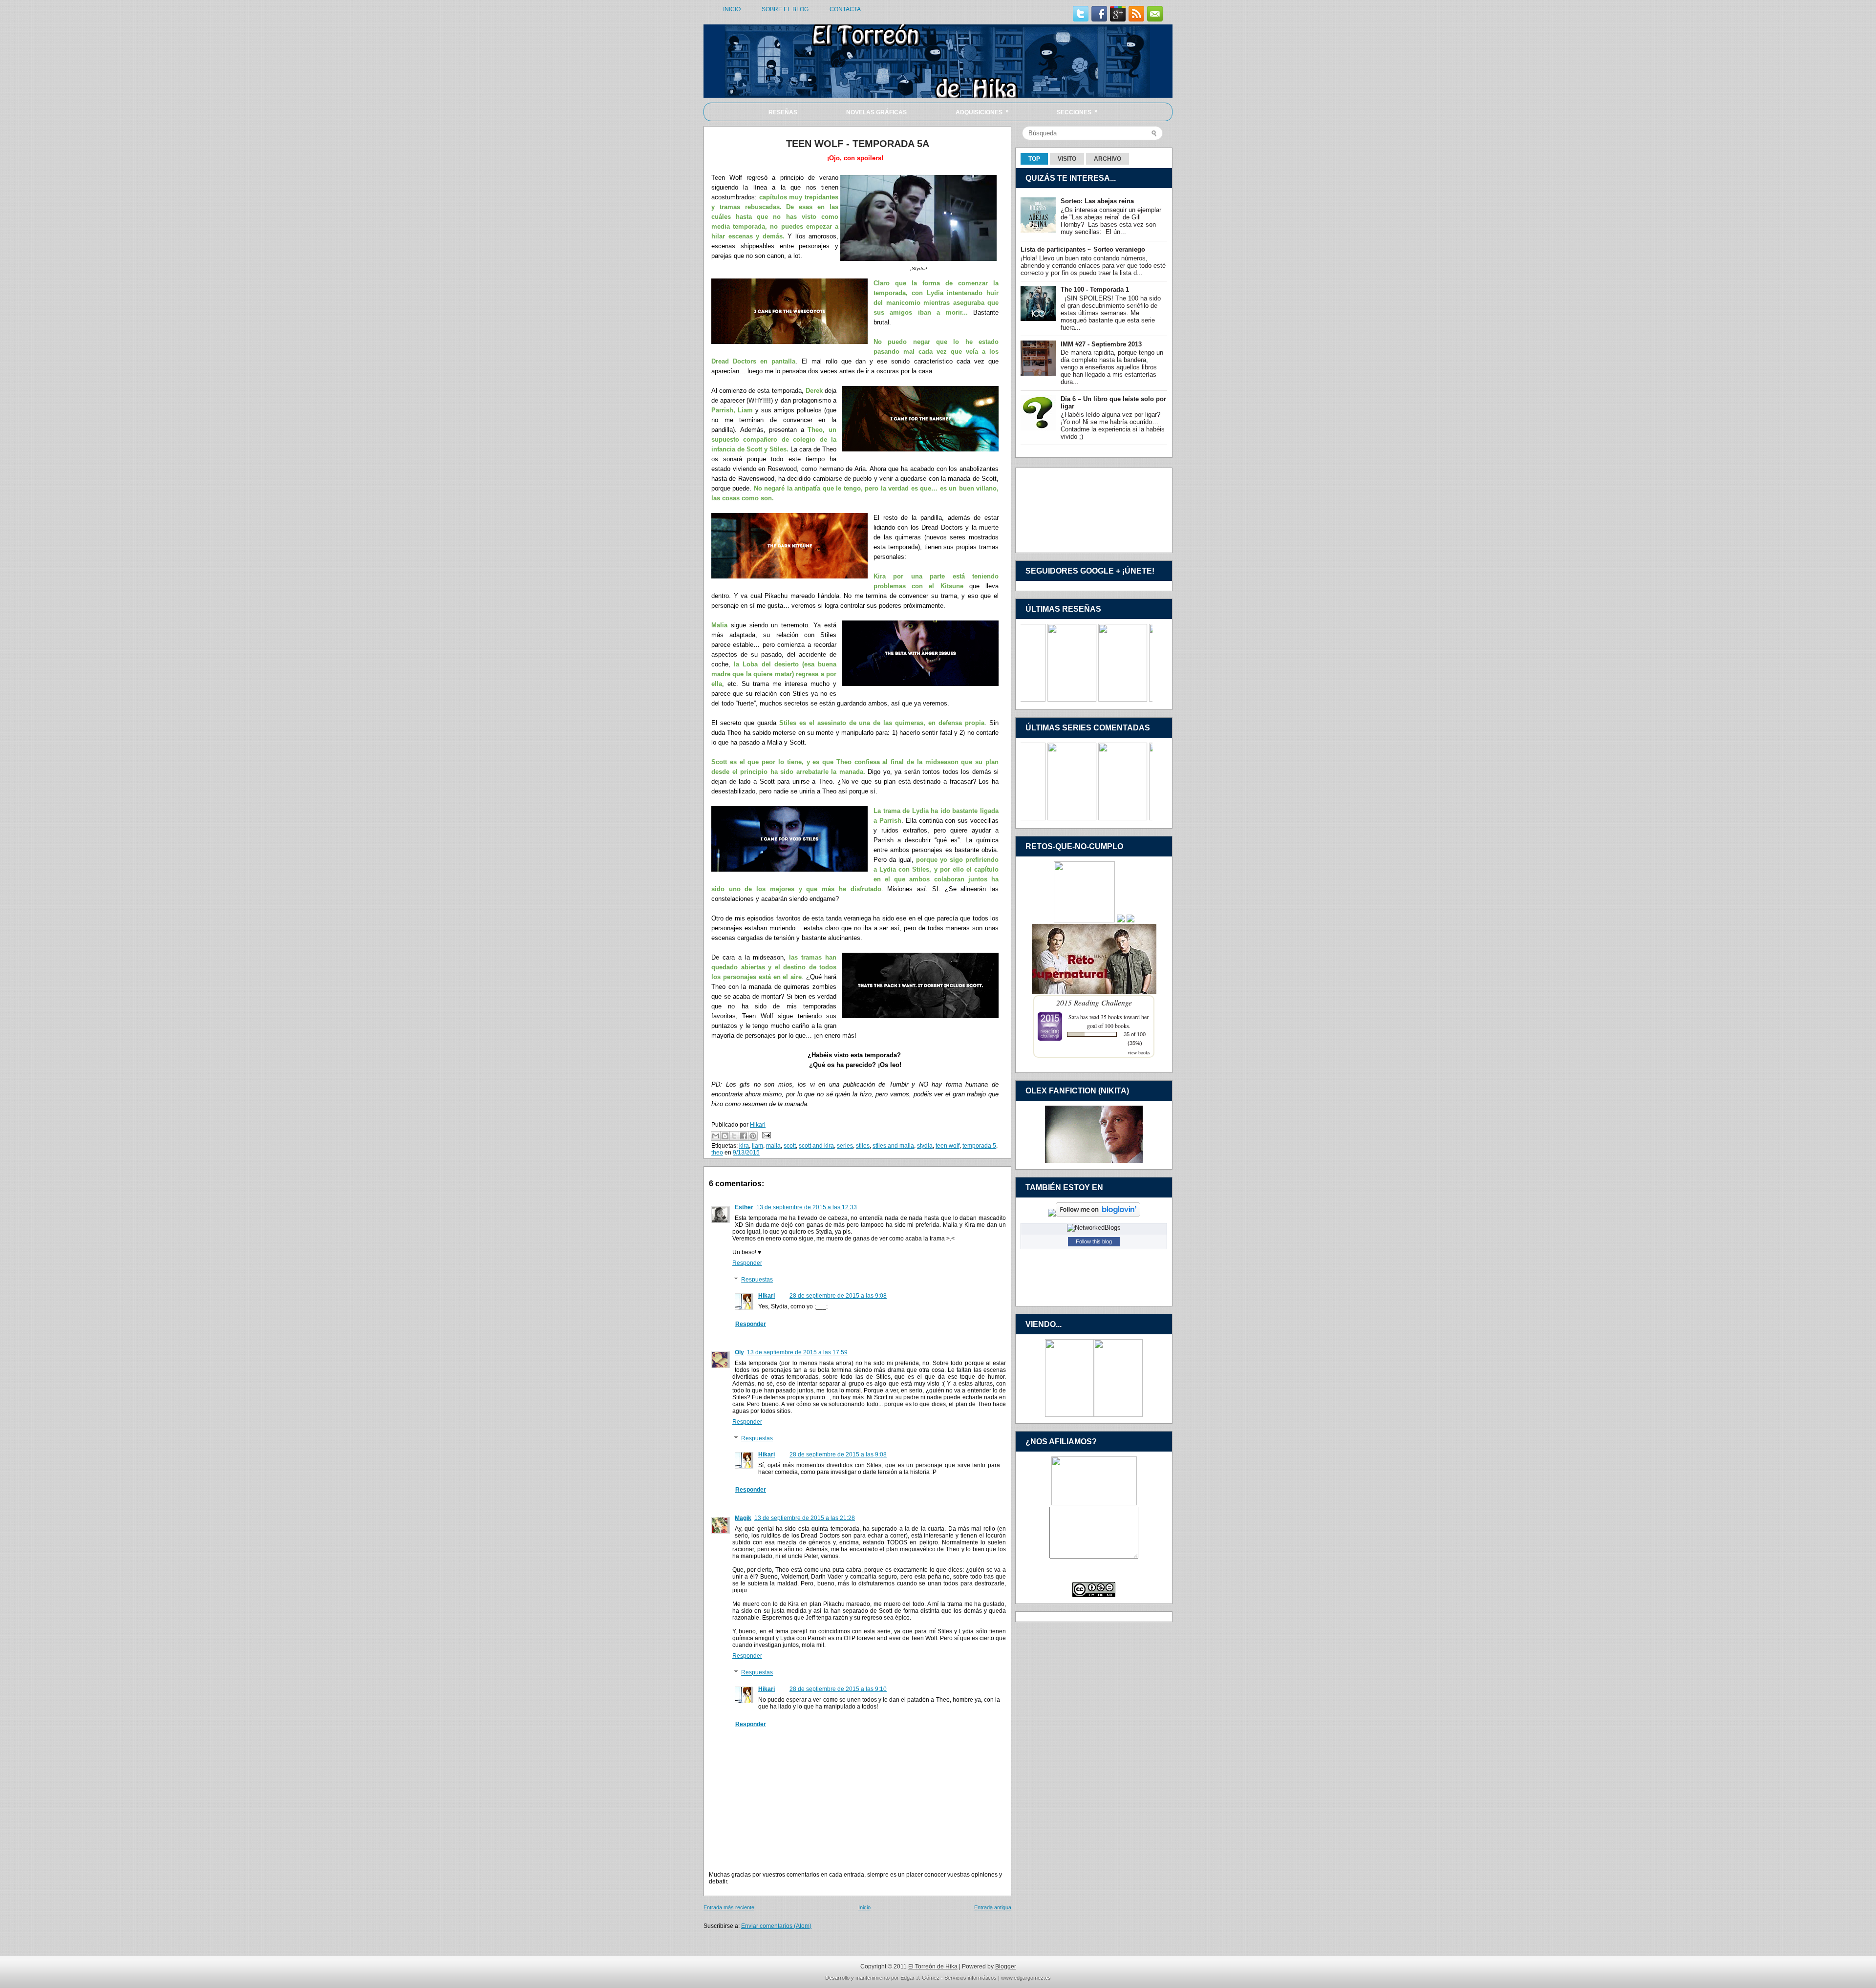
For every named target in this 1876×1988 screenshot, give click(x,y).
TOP (1034, 159)
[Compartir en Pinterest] (753, 1136)
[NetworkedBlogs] (1094, 1228)
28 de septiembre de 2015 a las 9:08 (838, 1296)
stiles (863, 1146)
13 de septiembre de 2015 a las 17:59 (797, 1352)
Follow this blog (1094, 1241)
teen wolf (948, 1146)
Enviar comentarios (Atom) (776, 1926)
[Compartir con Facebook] (744, 1136)
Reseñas (783, 112)
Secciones (1077, 112)
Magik (743, 1518)
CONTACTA (845, 9)
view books (1139, 1052)
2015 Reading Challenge (1094, 1002)
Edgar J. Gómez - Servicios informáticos (949, 1978)
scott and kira (816, 1146)
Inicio (864, 1907)
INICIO (732, 9)
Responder (747, 1263)
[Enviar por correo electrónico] (716, 1136)
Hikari (767, 1296)
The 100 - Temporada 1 (1095, 289)
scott (790, 1146)
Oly (739, 1352)
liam (757, 1146)
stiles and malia (893, 1146)
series (845, 1146)
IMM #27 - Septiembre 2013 (1101, 344)
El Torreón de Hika (933, 1967)
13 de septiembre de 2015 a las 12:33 (807, 1207)
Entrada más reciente (729, 1907)
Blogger (1006, 1967)
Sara (1074, 1017)
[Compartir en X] (734, 1136)
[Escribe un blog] (725, 1136)
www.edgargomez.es (1026, 1978)
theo (717, 1153)
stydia (925, 1146)
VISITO (1067, 159)
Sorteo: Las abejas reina (1097, 201)
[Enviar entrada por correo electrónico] (765, 1135)
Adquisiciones (982, 112)
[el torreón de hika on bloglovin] (1098, 1214)
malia (773, 1146)
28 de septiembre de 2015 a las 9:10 (838, 1689)
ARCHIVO (1108, 159)
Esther (744, 1207)
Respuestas (757, 1280)
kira (744, 1146)
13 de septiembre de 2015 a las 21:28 (805, 1518)
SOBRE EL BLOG (785, 9)
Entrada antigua (993, 1907)
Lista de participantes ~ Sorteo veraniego (1083, 249)
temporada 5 (979, 1146)
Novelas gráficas (876, 112)
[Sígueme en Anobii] (1052, 1214)
